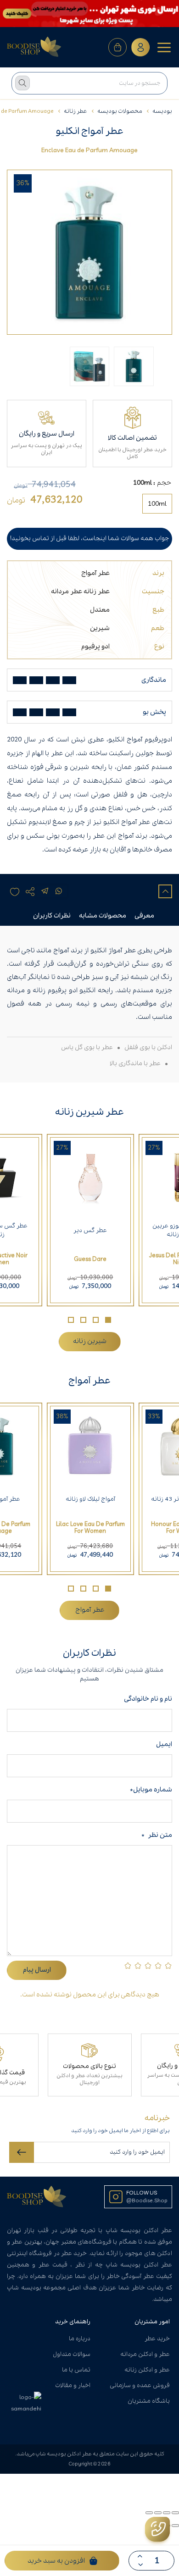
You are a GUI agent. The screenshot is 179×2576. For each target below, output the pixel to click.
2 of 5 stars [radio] (158, 1965)
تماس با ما (76, 2370)
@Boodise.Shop (147, 2201)
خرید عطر (157, 2339)
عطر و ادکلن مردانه (145, 2354)
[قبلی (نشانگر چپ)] (175, 2526)
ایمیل (164, 1744)
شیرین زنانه (90, 1341)
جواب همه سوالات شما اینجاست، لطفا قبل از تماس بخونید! (89, 539)
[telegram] (45, 891)
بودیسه (162, 111)
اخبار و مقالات (73, 2385)
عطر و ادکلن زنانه (147, 2370)
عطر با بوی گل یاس (87, 1048)
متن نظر (157, 1835)
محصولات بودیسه (120, 111)
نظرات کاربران (52, 916)
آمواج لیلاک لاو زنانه (90, 1499)
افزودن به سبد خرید (56, 2561)
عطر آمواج (95, 573)
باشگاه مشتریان (149, 2401)
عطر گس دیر (90, 1230)
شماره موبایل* (151, 1790)
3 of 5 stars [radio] (148, 1965)
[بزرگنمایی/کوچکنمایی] (175, 2513)
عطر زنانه (76, 111)
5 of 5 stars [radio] (128, 1965)
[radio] (157, 504)
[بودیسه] (34, 47)
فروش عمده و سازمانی (140, 2385)
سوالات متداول (72, 2354)
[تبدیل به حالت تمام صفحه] (167, 2513)
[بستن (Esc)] (149, 2513)
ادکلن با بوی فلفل (148, 1048)
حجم (164, 483)
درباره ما (80, 2339)
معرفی (144, 916)
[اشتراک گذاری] (158, 2513)
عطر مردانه (67, 591)
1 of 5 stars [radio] (168, 1965)
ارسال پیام (37, 1970)
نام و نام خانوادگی (146, 1699)
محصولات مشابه (103, 916)
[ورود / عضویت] (140, 47)
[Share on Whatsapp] (59, 891)
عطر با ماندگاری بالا (135, 1064)
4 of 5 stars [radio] (138, 1965)
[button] (108, 1320)
